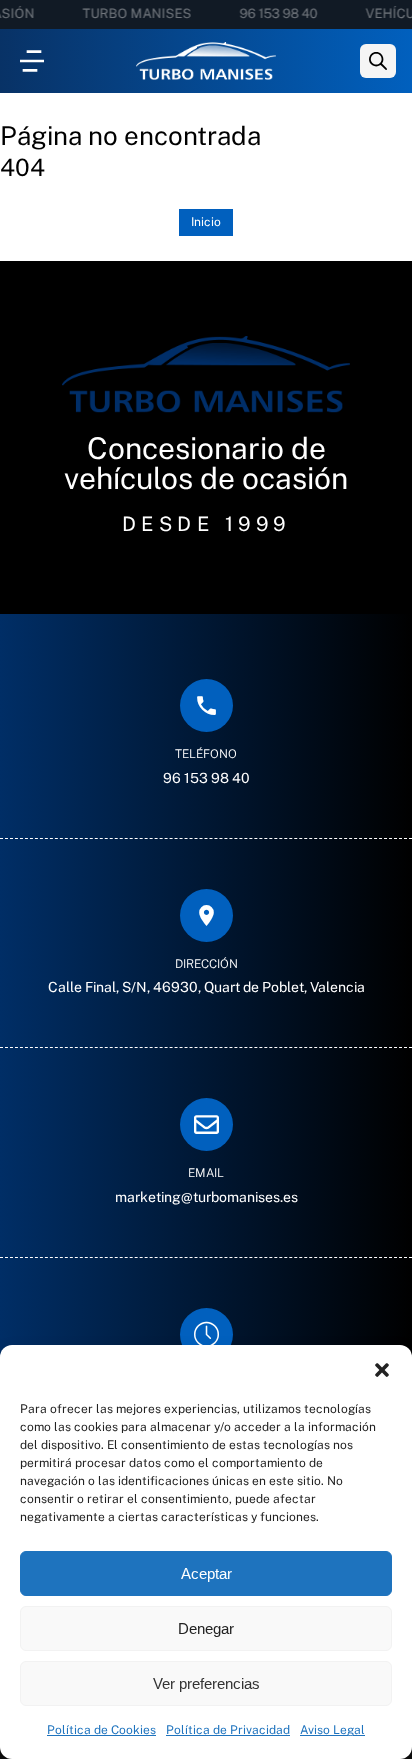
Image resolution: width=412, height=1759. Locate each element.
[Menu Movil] (32, 61)
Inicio (206, 222)
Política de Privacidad (228, 1730)
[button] (382, 1370)
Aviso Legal (332, 1730)
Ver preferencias (206, 1683)
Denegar (206, 1628)
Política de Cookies (101, 1730)
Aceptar (206, 1573)
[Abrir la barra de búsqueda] (378, 61)
